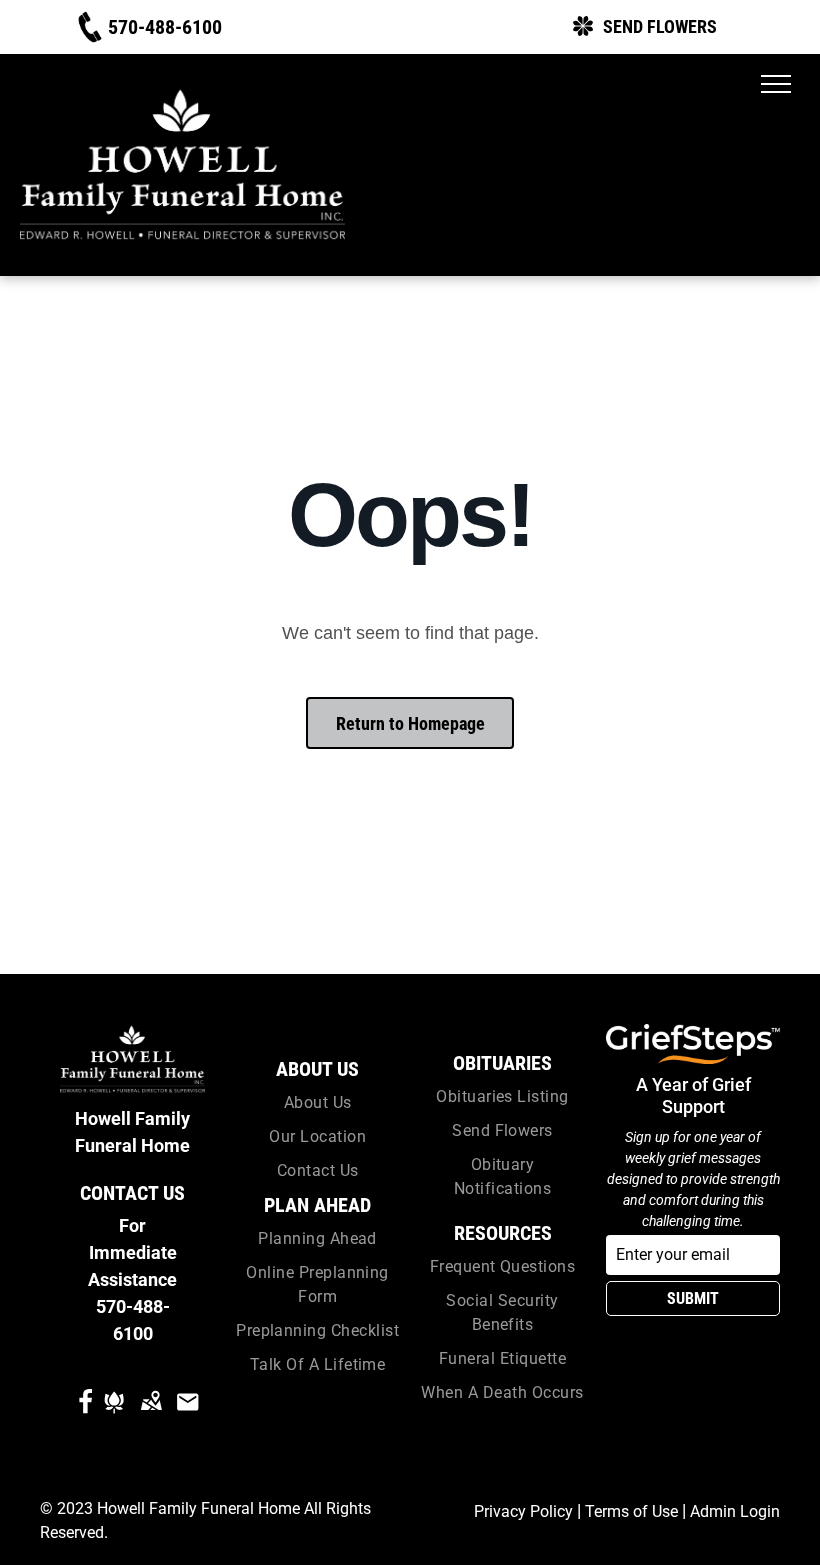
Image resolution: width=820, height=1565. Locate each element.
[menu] (776, 84)
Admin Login (735, 1511)
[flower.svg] (114, 1415)
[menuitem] (317, 1103)
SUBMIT (693, 1298)
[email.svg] (188, 1415)
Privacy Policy (523, 1511)
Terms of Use (631, 1511)
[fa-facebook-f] (85, 1410)
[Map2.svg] (151, 1415)
